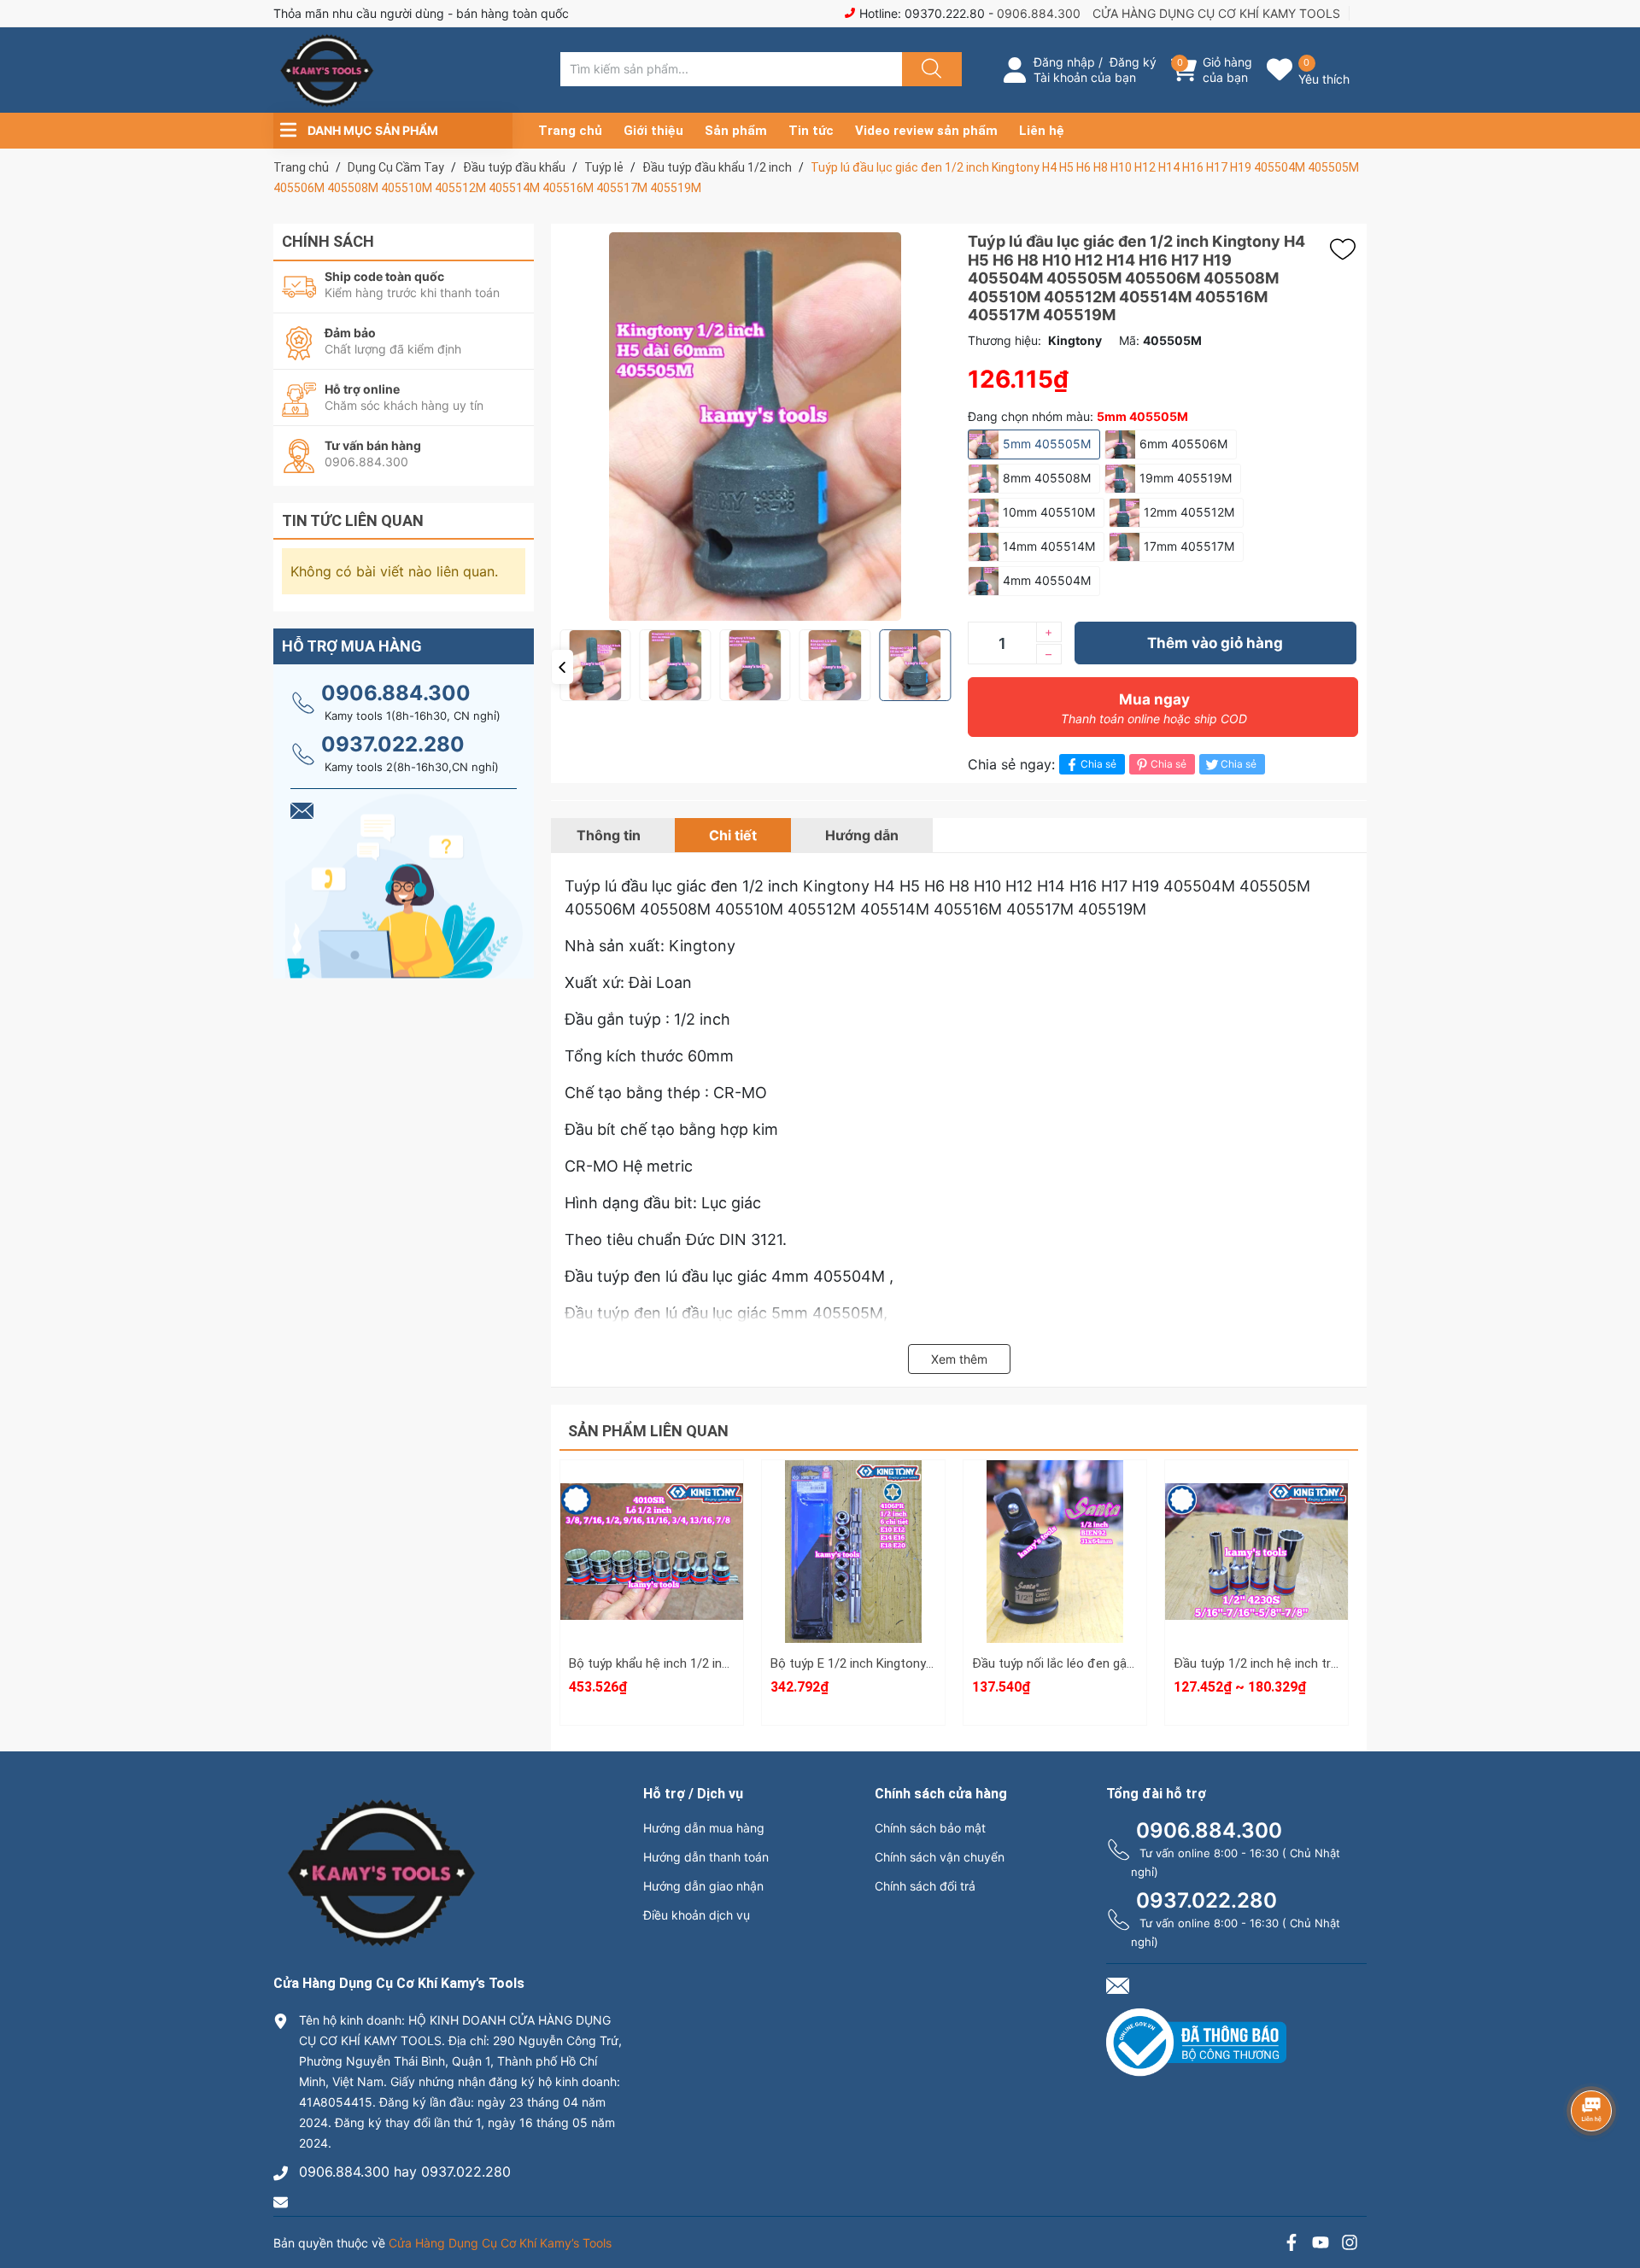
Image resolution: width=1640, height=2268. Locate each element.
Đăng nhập (1064, 62)
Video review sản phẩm (926, 131)
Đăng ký (1133, 62)
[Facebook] (1291, 2245)
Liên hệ (1042, 131)
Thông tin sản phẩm (1256, 1590)
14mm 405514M (1049, 546)
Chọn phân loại (652, 1492)
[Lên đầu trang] (1613, 2195)
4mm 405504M (1047, 580)
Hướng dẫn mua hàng (704, 1828)
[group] (755, 427)
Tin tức (811, 131)
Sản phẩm (736, 131)
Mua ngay (1154, 708)
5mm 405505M (1047, 444)
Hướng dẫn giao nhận (703, 1886)
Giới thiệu (653, 131)
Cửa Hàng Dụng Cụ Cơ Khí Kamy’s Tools (500, 2243)
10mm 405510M (1049, 512)
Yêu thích (1324, 79)
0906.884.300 (1039, 13)
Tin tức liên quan (353, 520)
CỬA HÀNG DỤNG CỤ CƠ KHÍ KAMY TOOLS (1216, 13)
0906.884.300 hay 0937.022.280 (405, 2172)
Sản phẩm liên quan (648, 1431)
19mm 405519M (1186, 478)
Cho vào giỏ (652, 1573)
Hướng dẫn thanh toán (706, 1857)
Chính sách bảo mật (930, 1828)
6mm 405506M (1183, 444)
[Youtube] (1321, 2245)
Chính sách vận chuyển (940, 1857)
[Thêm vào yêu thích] (1347, 249)
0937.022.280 (393, 744)
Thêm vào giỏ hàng (1215, 643)
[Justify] (929, 69)
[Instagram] (1350, 2245)
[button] (562, 667)
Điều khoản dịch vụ (697, 1915)
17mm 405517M (1189, 546)
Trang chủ (570, 131)
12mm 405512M (1189, 512)
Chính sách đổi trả (925, 1886)
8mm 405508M (1047, 478)
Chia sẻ (1098, 764)
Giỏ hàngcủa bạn (1227, 70)
